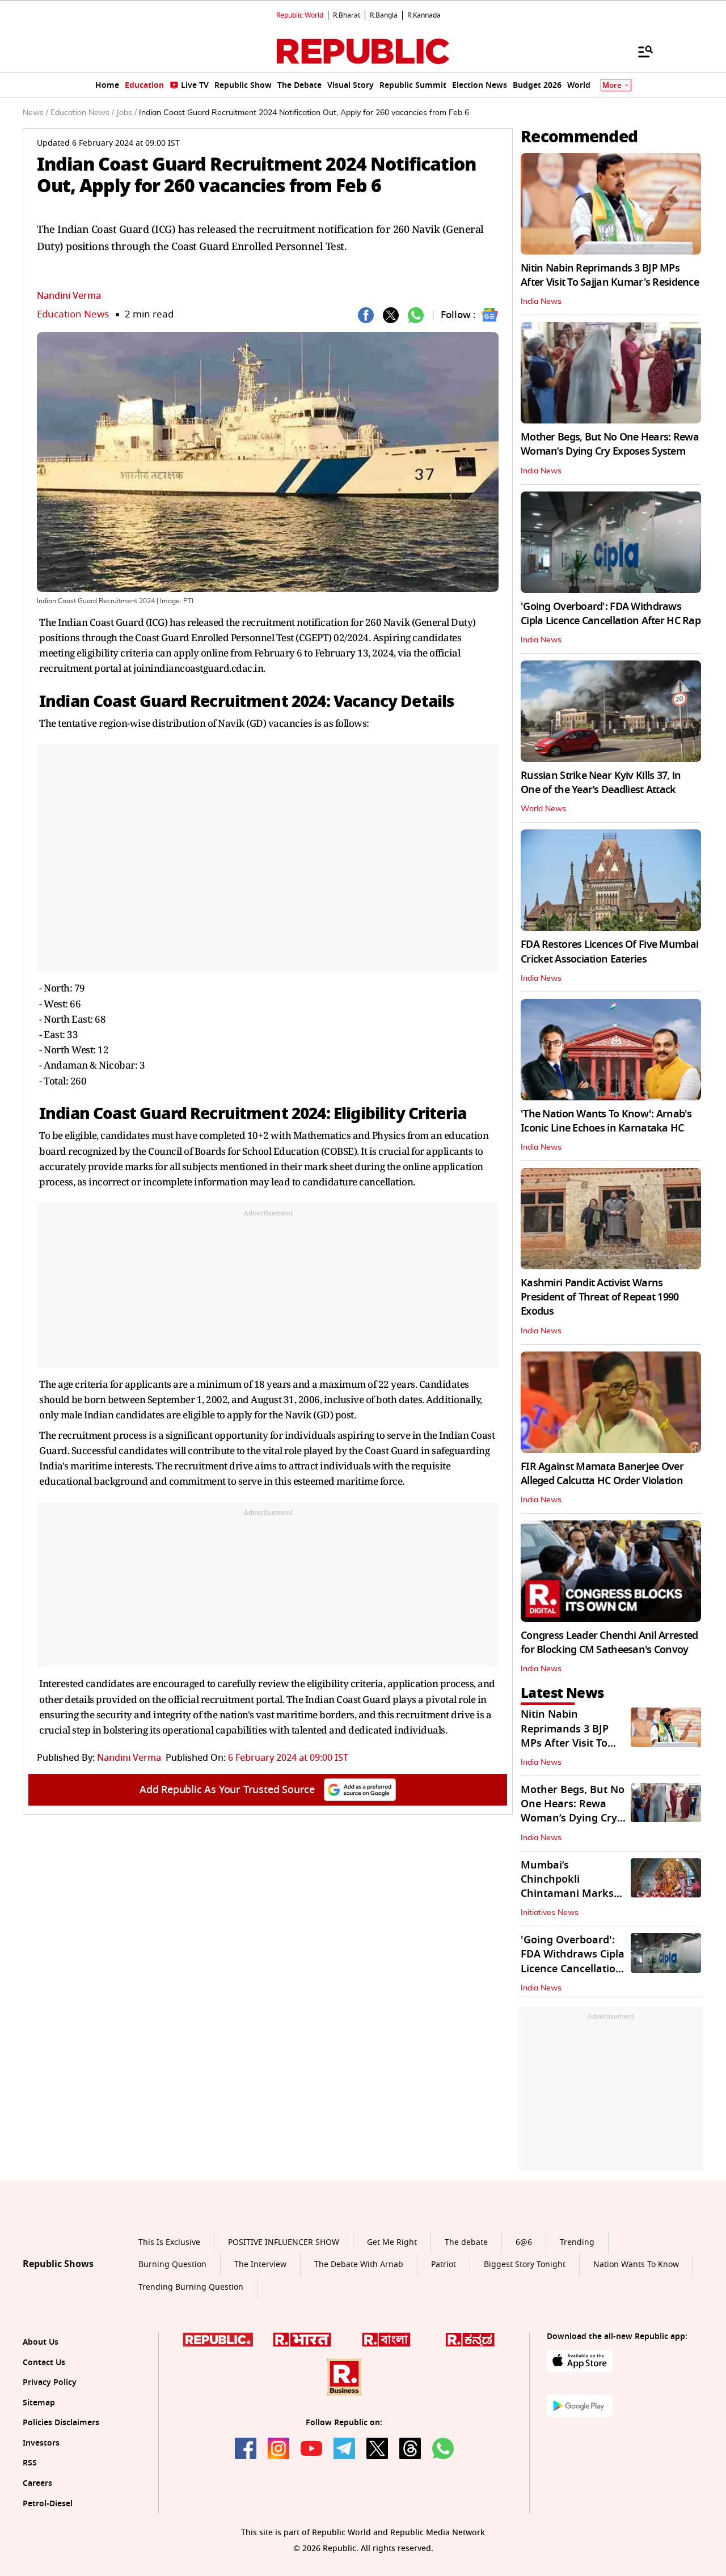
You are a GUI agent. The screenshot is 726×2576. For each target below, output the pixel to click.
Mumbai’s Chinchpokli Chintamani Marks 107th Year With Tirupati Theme (567, 1894)
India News (541, 302)
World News (543, 809)
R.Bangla (384, 15)
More (612, 85)
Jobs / (126, 113)
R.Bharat (347, 15)
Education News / (82, 113)
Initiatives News (550, 1913)
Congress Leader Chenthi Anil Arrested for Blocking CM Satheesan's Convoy (609, 1643)
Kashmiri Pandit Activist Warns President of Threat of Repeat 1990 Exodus (600, 1297)
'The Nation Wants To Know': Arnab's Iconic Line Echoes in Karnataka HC (606, 1121)
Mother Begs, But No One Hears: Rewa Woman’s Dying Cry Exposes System (610, 444)
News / (35, 113)
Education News (73, 314)
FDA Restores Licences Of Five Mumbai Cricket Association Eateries (609, 952)
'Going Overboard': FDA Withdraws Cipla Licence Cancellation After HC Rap (611, 614)
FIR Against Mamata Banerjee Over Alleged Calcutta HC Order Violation (602, 1474)
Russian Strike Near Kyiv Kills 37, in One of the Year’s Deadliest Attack (601, 783)
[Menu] (640, 51)
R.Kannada (424, 15)
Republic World (300, 15)
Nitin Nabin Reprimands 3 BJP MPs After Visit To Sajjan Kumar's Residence (610, 275)
